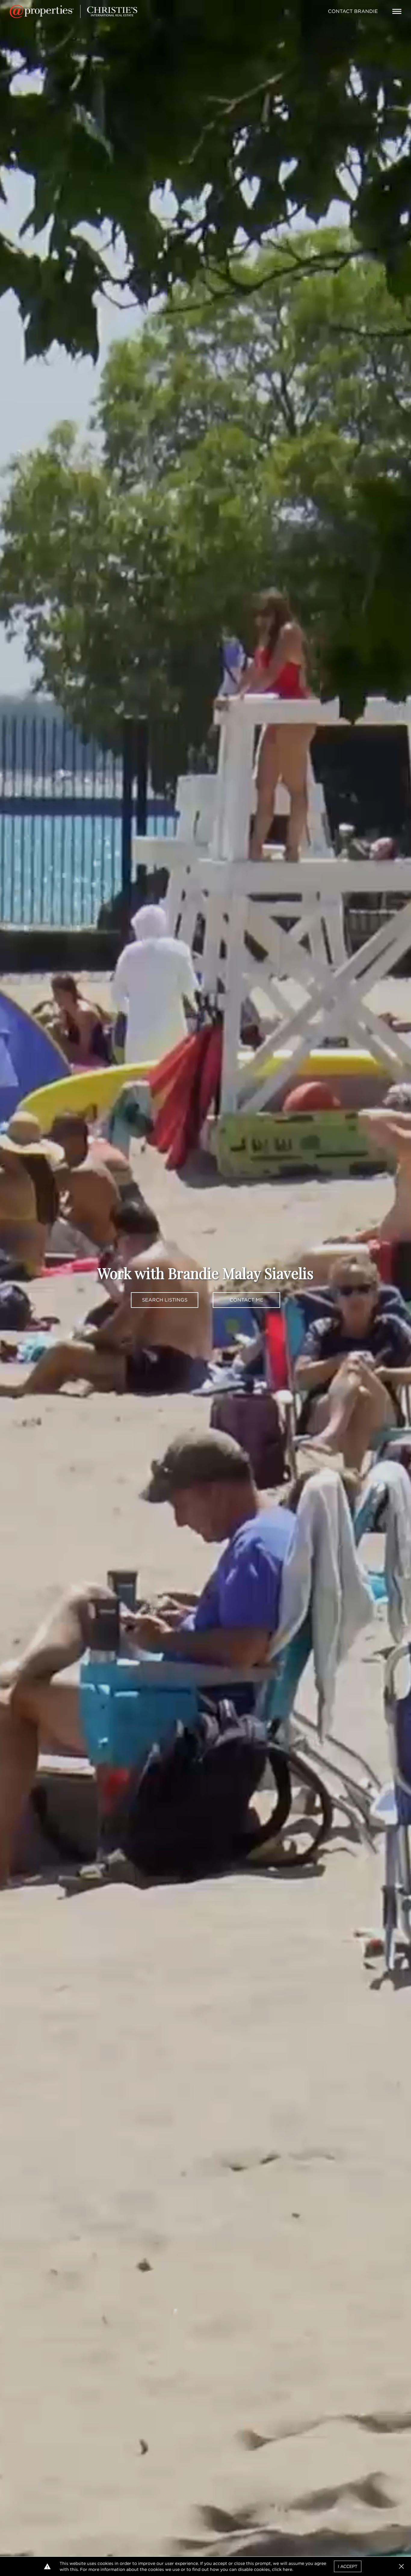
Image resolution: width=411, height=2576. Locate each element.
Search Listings (165, 1300)
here (287, 2569)
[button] (401, 2566)
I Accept (348, 2566)
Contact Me (246, 1300)
